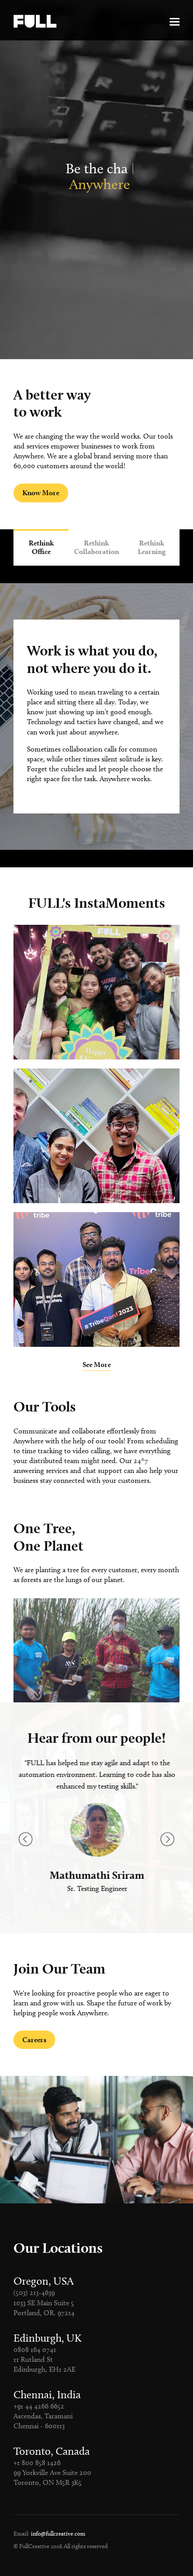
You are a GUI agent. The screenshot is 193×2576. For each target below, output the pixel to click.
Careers (34, 2040)
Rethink (41, 547)
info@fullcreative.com (58, 2533)
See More (97, 1365)
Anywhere (100, 184)
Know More (41, 493)
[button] (167, 1839)
